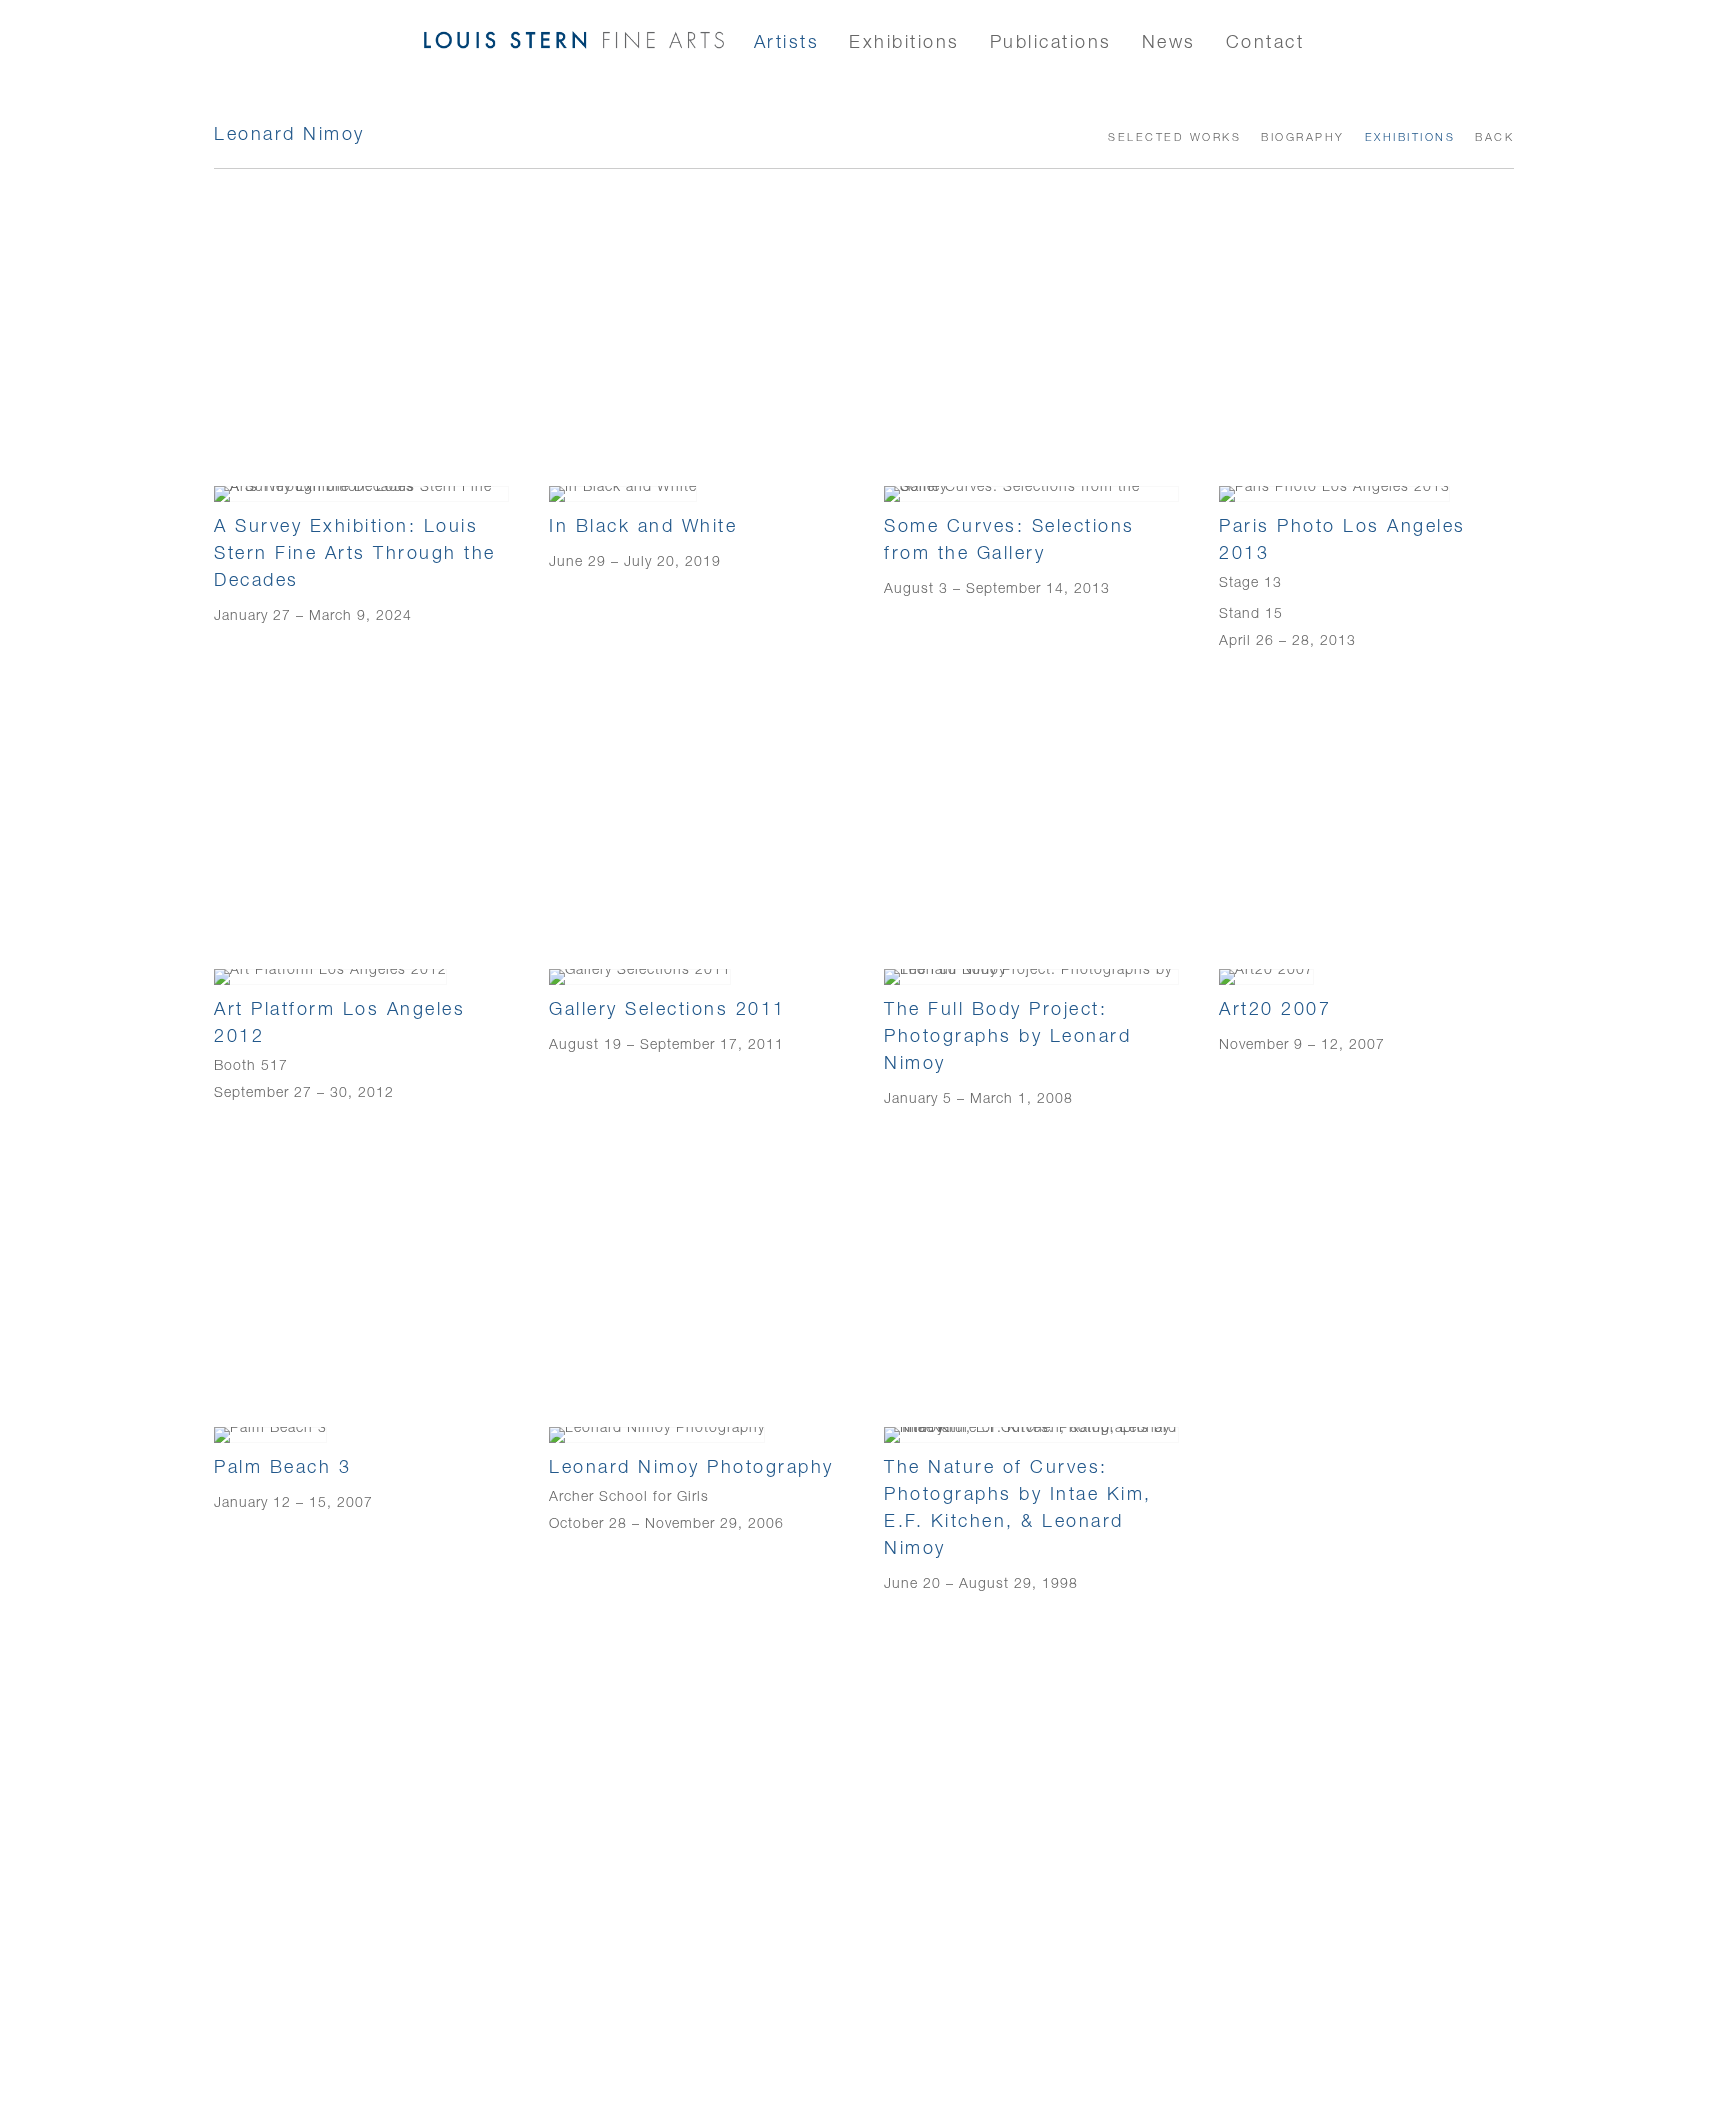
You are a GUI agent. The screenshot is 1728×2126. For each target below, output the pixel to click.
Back (1494, 137)
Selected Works (1174, 137)
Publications (1051, 41)
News (1169, 41)
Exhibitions (904, 41)
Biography (1303, 137)
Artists (787, 41)
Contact (1265, 41)
